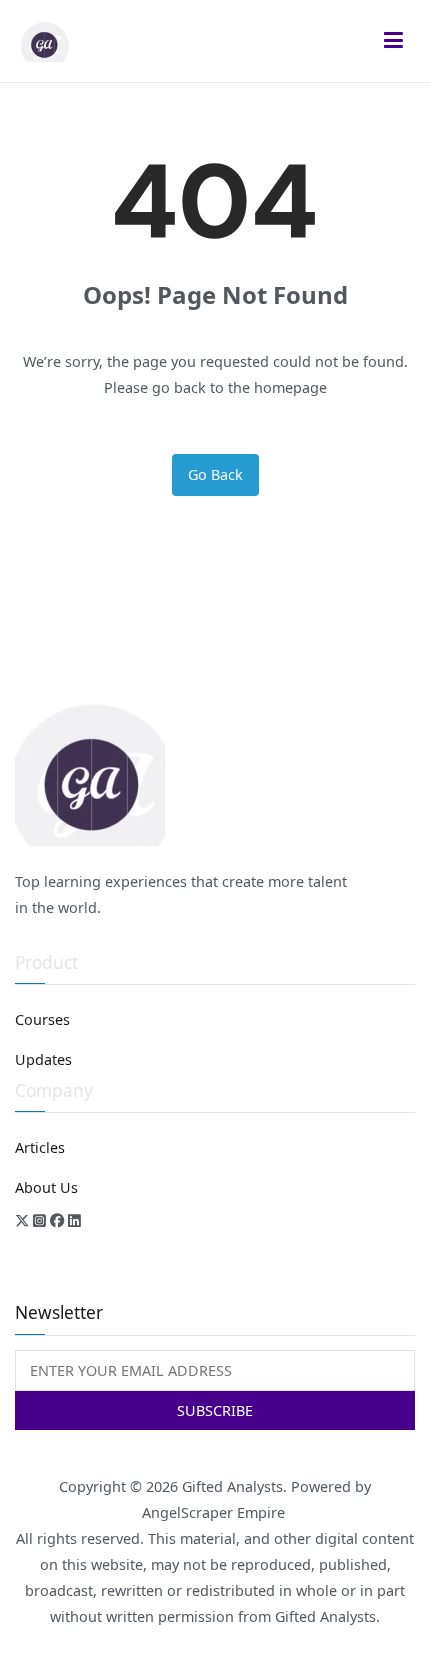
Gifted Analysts (232, 1486)
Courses (42, 1019)
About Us (46, 1187)
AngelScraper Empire (215, 1512)
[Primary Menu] (394, 41)
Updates (43, 1059)
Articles (40, 1147)
